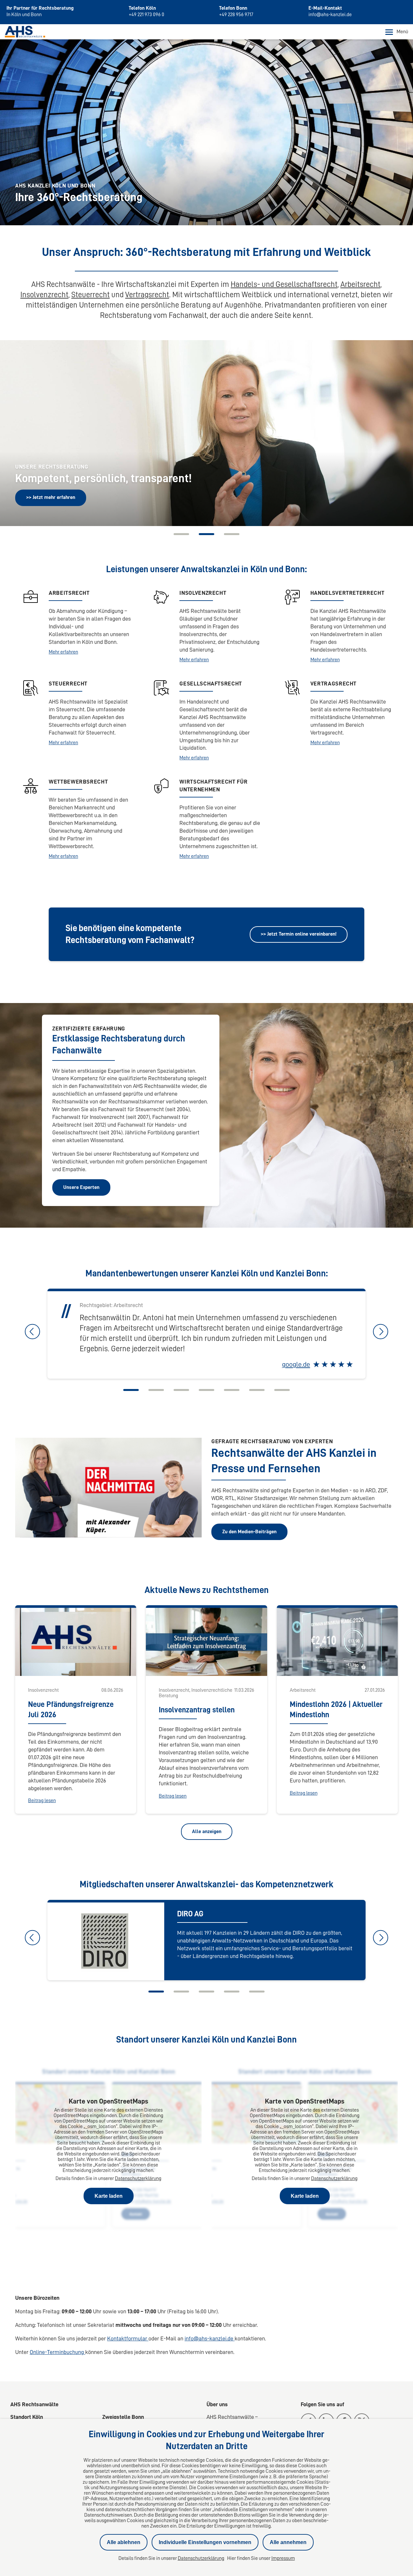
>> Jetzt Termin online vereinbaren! (299, 934)
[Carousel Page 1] (181, 534)
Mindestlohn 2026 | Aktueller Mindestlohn (336, 1709)
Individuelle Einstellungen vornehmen (205, 2542)
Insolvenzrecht (44, 295)
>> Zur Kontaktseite (48, 497)
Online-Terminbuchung (57, 2352)
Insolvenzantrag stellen (197, 1710)
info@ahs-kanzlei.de (210, 2338)
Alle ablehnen (124, 2542)
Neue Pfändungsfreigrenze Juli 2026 (71, 1709)
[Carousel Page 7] (282, 1390)
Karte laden (109, 2196)
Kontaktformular (128, 2338)
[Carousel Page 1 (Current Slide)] (131, 1390)
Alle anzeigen (207, 1831)
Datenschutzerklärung (138, 2178)
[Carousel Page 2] (206, 534)
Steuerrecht (91, 295)
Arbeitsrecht (360, 284)
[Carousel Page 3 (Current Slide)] (232, 534)
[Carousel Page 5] (232, 1390)
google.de (296, 1364)
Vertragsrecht (147, 295)
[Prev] (17, 432)
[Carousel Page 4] (206, 1390)
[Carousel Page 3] (181, 1390)
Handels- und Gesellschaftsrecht (284, 284)
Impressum (283, 2558)
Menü (402, 32)
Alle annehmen (288, 2542)
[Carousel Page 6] (257, 1390)
